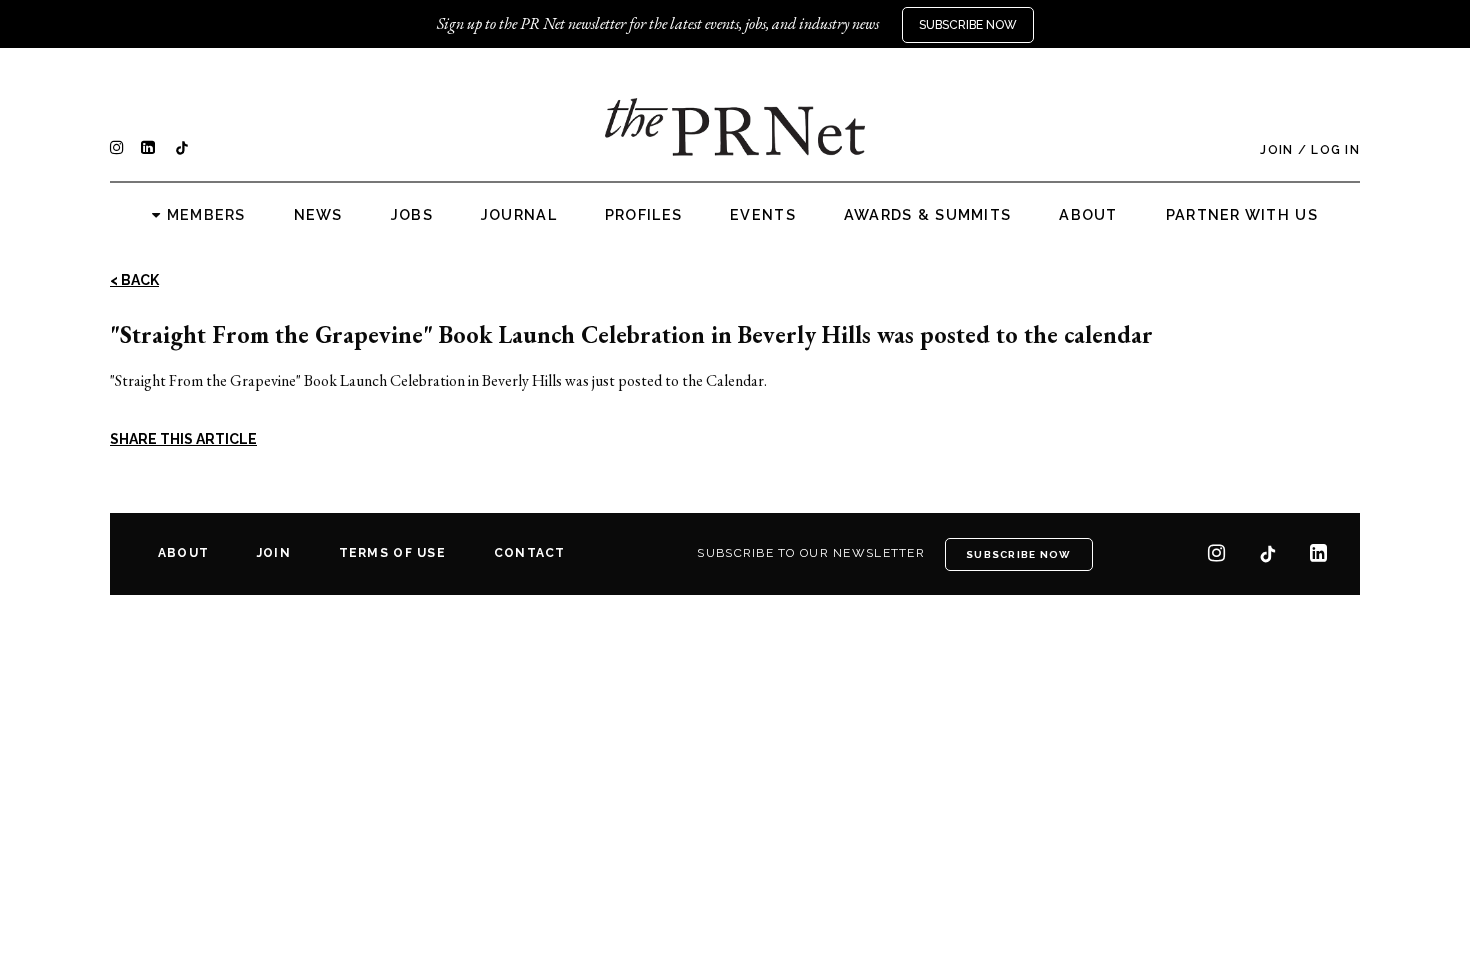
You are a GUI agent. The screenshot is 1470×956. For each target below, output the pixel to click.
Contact (530, 553)
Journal (519, 215)
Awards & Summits (927, 215)
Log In (1335, 150)
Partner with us (1242, 215)
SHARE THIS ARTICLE (183, 439)
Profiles (643, 215)
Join (1276, 150)
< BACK (134, 280)
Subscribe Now (968, 25)
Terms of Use (392, 553)
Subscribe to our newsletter (811, 553)
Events (763, 215)
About (1088, 215)
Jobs (412, 215)
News (318, 215)
